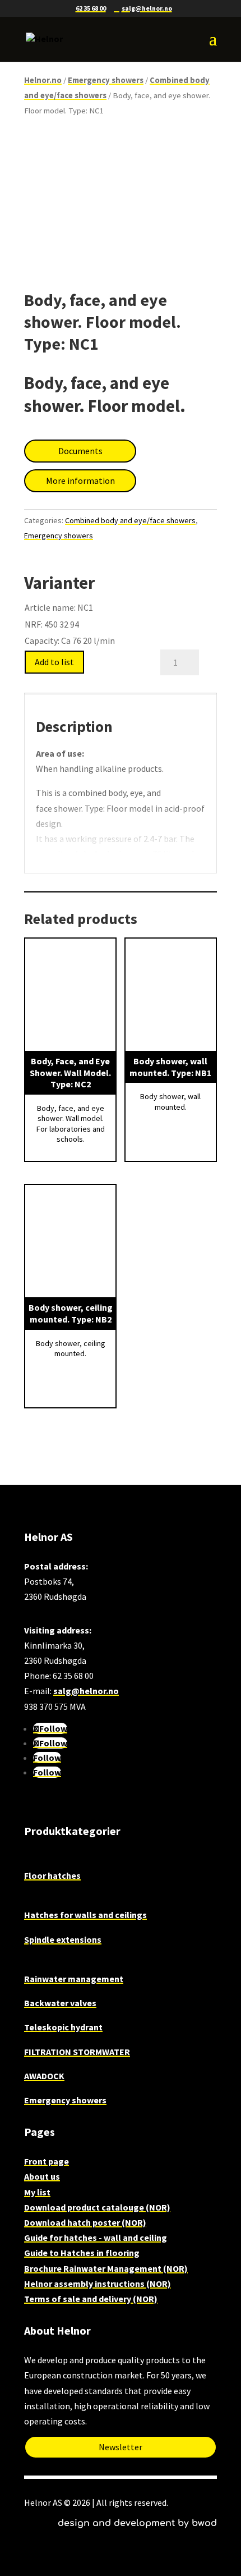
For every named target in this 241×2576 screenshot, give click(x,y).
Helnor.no (43, 80)
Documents (80, 451)
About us (42, 2176)
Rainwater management (74, 1979)
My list (37, 2192)
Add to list (54, 662)
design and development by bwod (137, 2523)
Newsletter (121, 2447)
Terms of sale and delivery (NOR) (91, 2299)
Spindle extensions (63, 1939)
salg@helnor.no (86, 1691)
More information (80, 481)
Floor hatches (52, 1875)
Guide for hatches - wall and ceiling (96, 2238)
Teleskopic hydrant (63, 2027)
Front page (47, 2161)
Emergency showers (106, 80)
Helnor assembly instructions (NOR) (98, 2284)
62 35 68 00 (91, 8)
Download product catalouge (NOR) (97, 2207)
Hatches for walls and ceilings (85, 1915)
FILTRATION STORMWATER (77, 2052)
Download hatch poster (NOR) (85, 2222)
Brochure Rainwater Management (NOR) (106, 2268)
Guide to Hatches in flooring (82, 2253)
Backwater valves (60, 2003)
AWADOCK (44, 2076)
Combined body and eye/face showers (130, 520)
